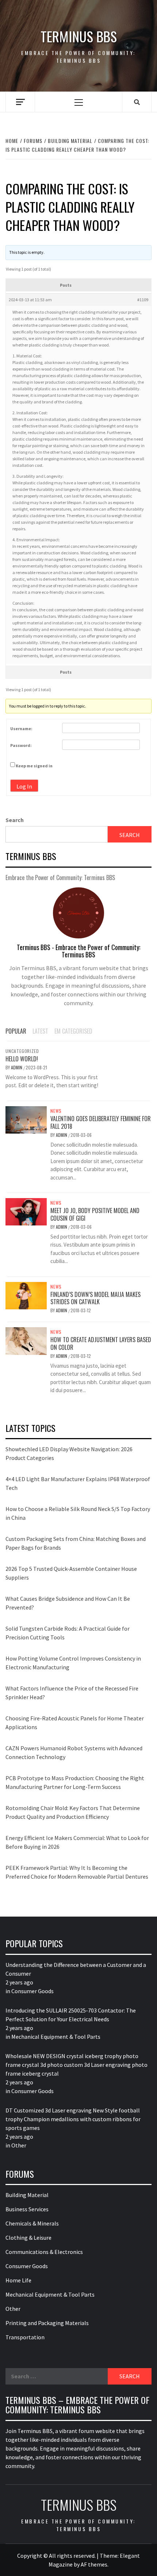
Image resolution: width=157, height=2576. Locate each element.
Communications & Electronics (44, 2252)
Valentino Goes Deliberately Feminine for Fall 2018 (101, 1122)
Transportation (25, 2337)
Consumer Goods (32, 1991)
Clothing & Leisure (28, 2238)
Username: (21, 729)
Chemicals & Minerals (32, 2223)
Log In (24, 786)
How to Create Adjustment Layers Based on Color (101, 1343)
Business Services (27, 2209)
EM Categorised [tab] (73, 1031)
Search (15, 820)
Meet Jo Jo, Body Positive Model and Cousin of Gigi (95, 1214)
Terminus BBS (79, 36)
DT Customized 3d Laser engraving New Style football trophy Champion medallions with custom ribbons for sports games (73, 2119)
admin (17, 1067)
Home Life (18, 2280)
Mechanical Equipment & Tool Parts (56, 2037)
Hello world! (22, 1059)
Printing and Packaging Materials (47, 2323)
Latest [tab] (40, 1031)
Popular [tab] (16, 1031)
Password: (21, 745)
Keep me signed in (34, 766)
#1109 (143, 300)
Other (19, 2145)
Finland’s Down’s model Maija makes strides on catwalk (95, 1298)
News (56, 1111)
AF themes (94, 2564)
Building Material (27, 2195)
